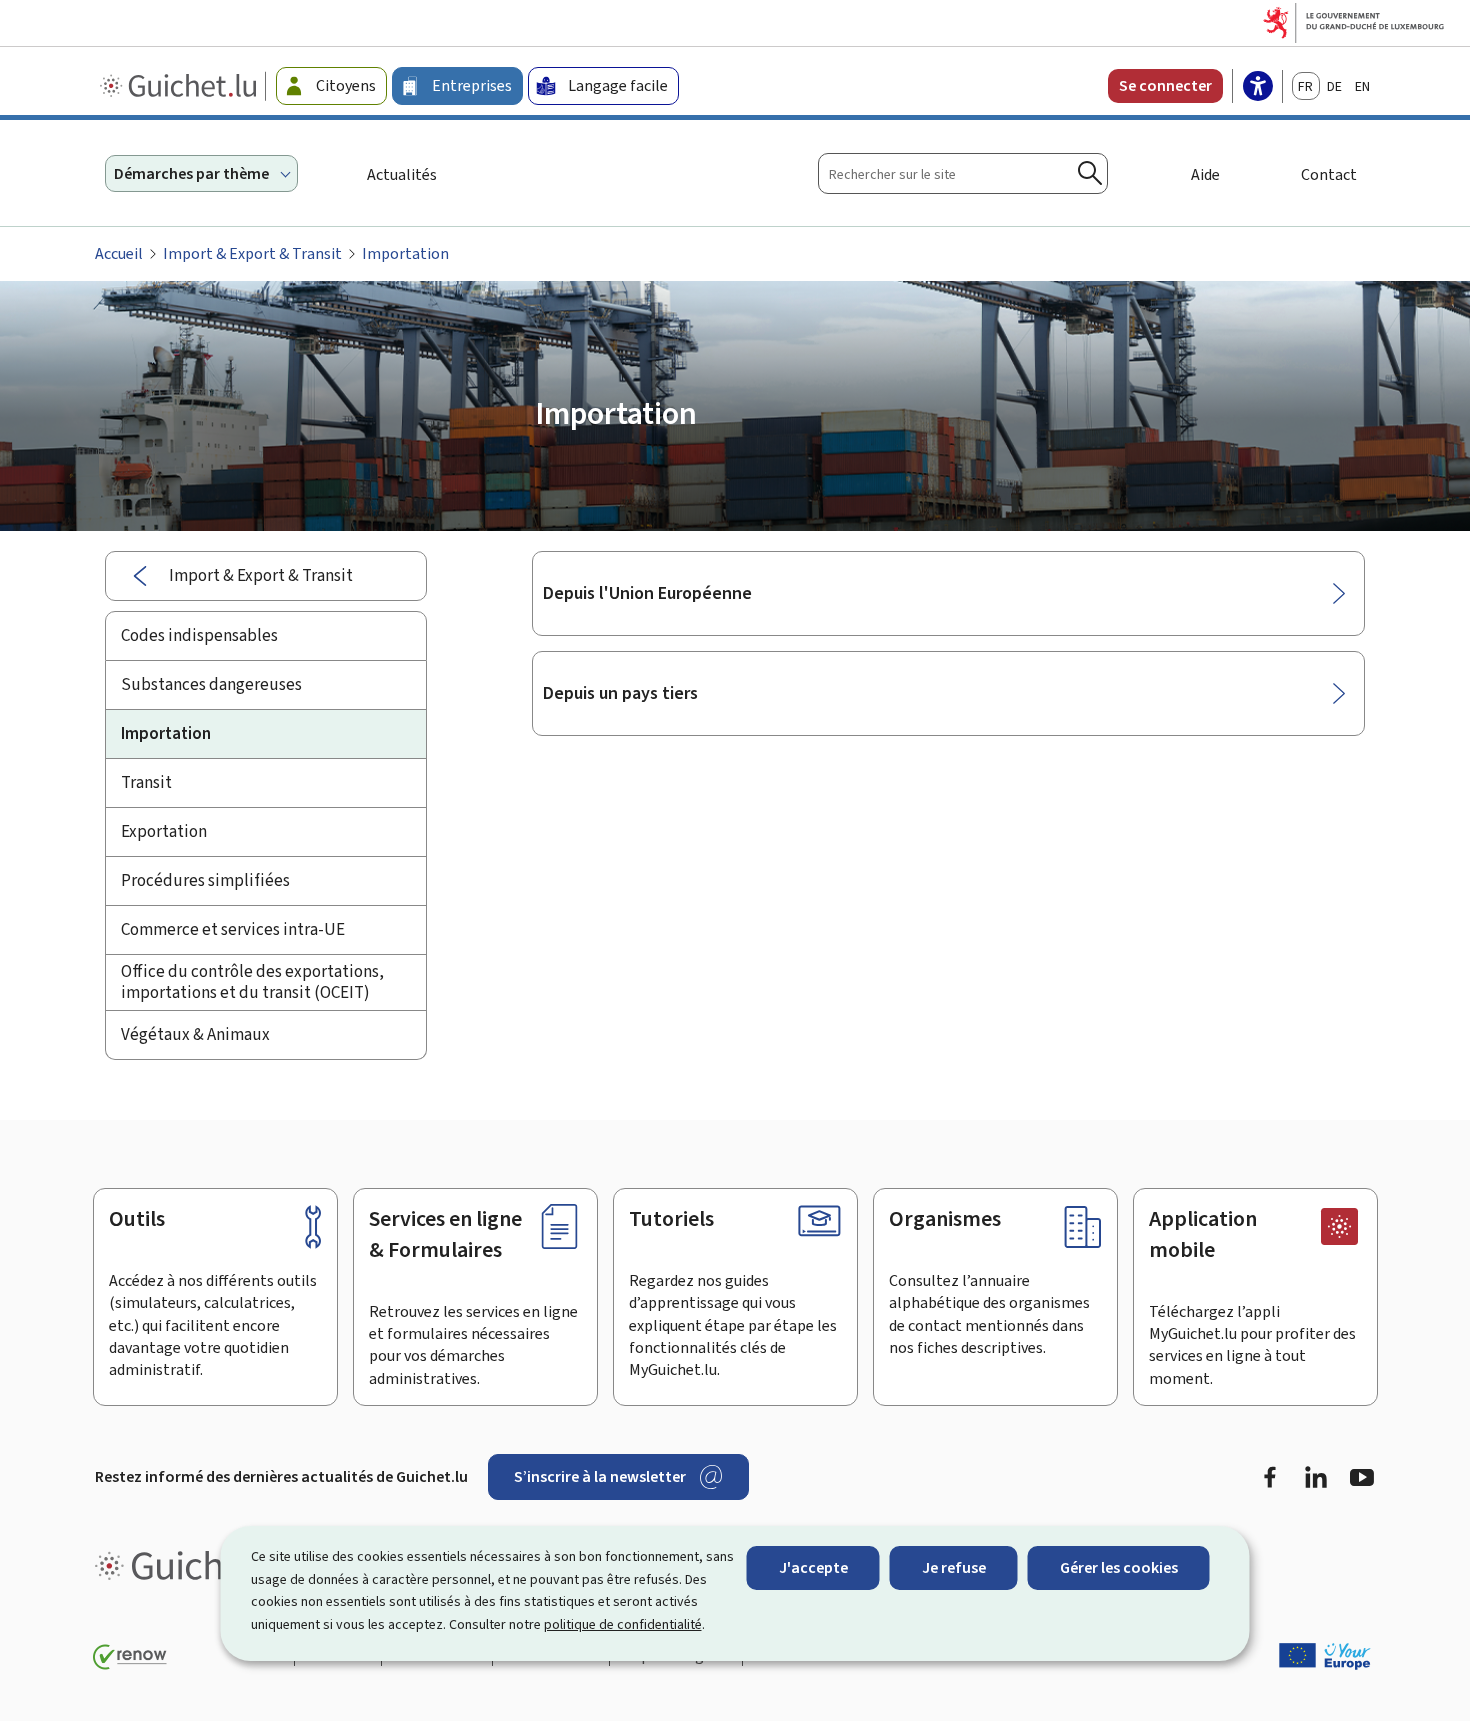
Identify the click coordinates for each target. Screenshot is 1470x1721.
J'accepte (813, 1567)
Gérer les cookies (1119, 1567)
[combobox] (963, 173)
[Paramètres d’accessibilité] (1258, 88)
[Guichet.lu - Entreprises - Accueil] (180, 86)
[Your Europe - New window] (1325, 1656)
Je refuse (954, 1567)
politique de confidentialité (623, 1624)
